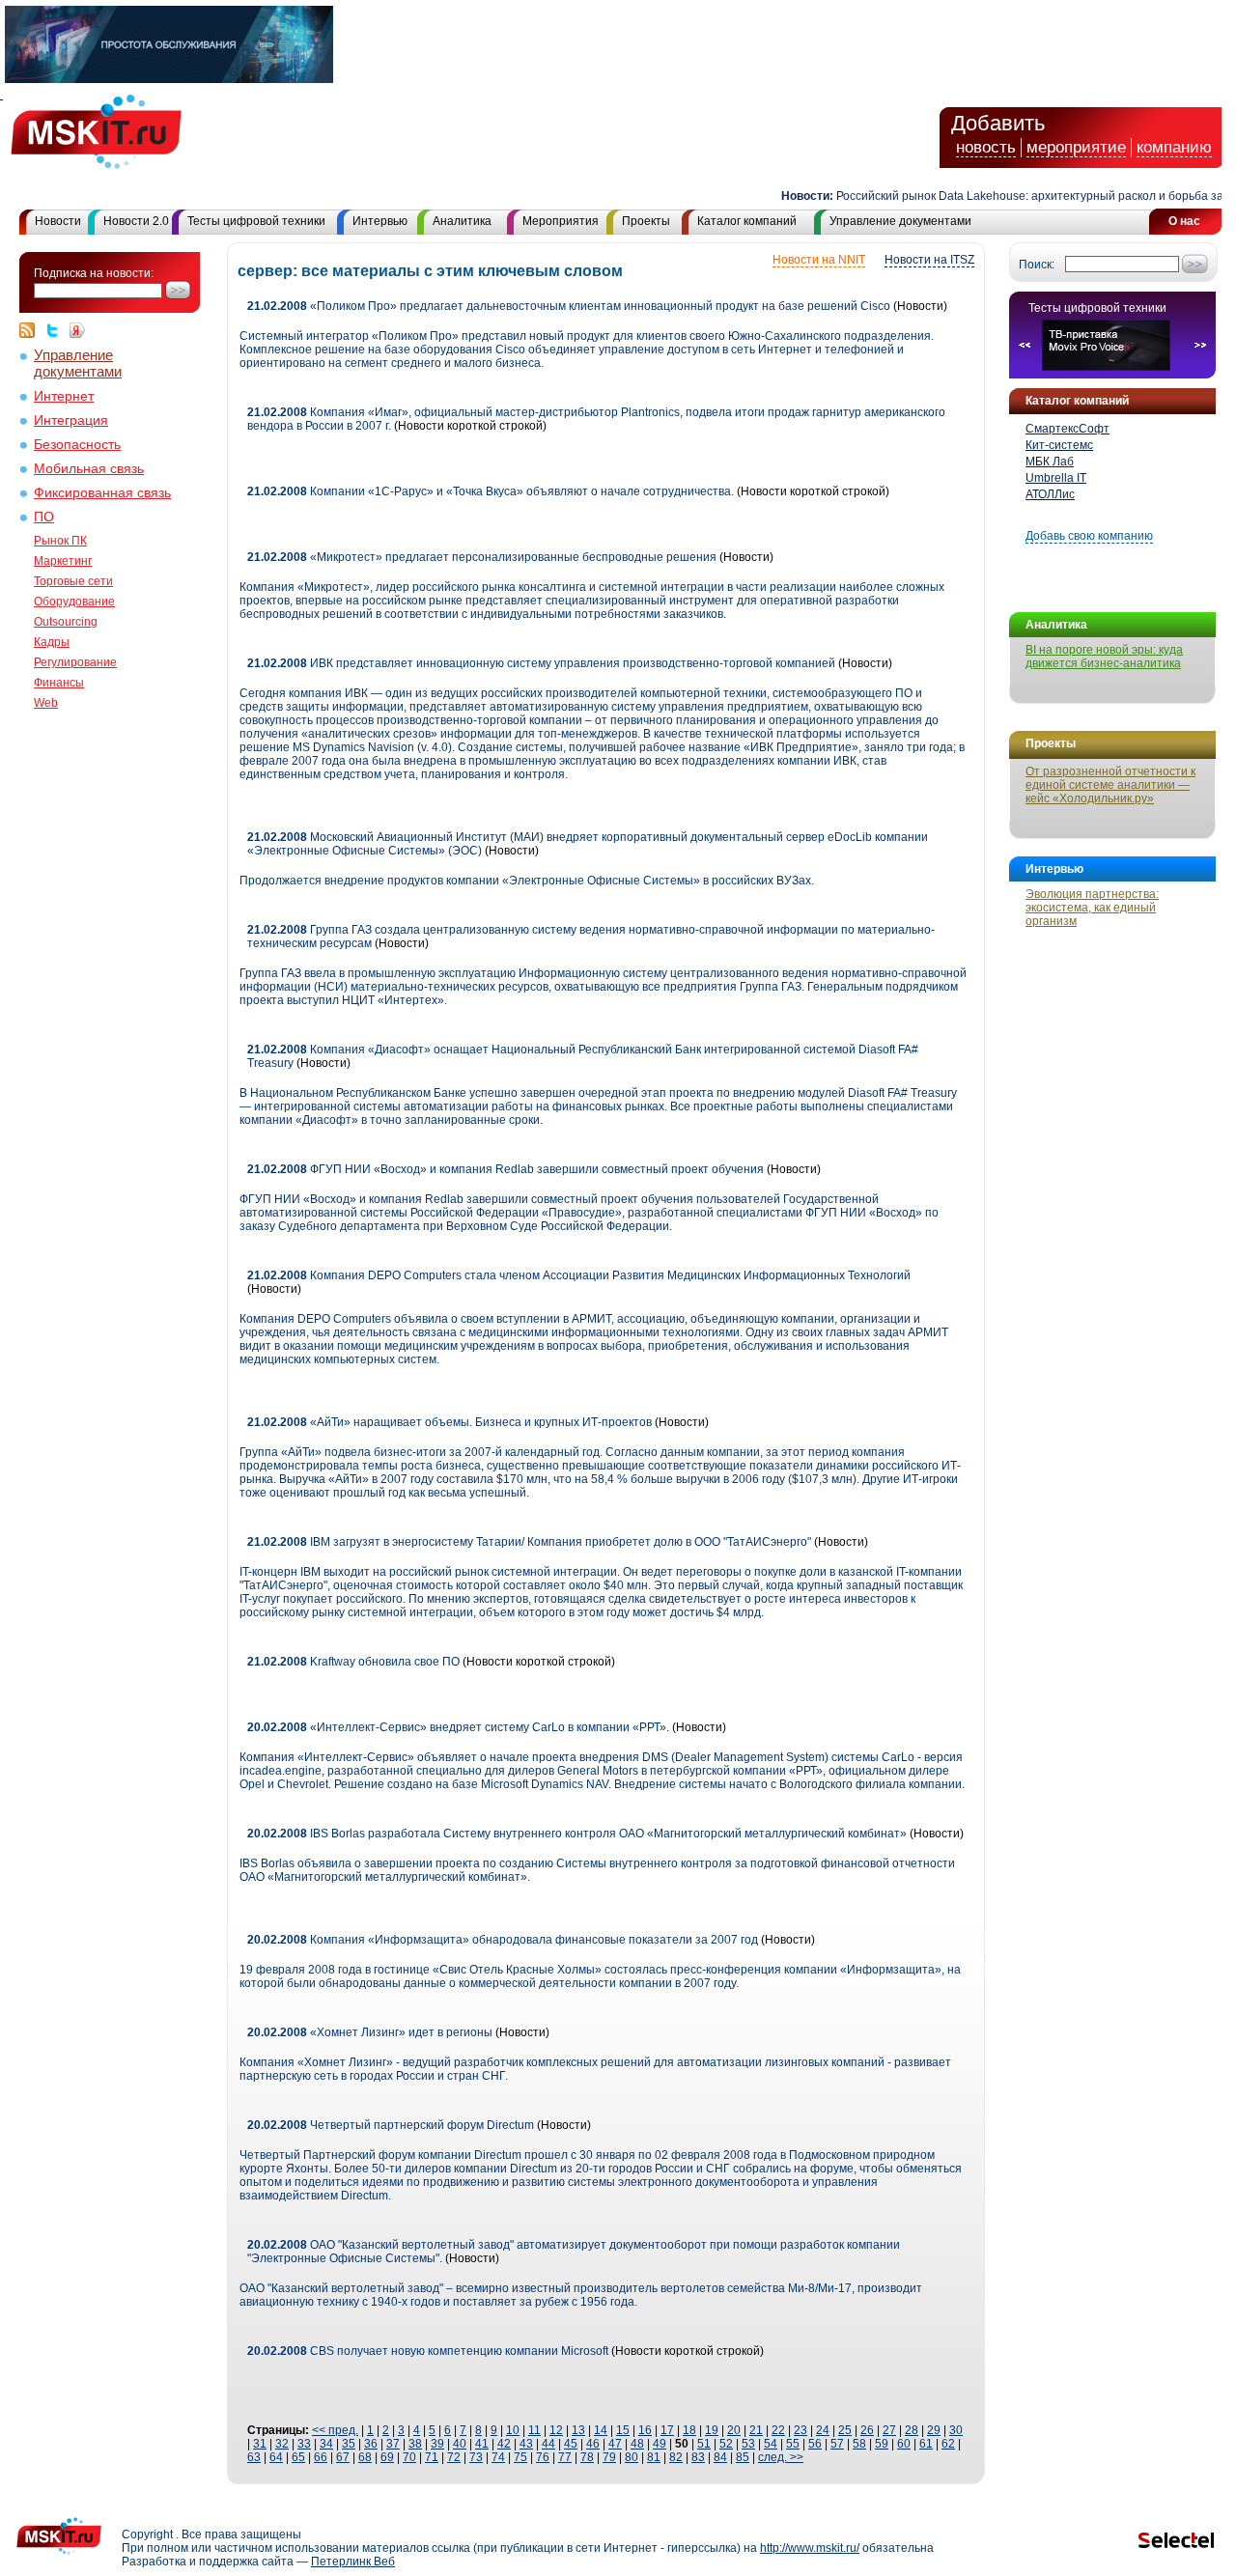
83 (698, 2457)
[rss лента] (32, 330)
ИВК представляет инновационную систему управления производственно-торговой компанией (541, 663)
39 (437, 2444)
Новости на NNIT (819, 260)
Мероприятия (561, 221)
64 (276, 2457)
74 (498, 2457)
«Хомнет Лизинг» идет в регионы (370, 2032)
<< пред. (335, 2430)
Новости (58, 221)
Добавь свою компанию (1089, 536)
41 (482, 2444)
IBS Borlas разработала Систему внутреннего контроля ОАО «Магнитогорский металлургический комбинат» (577, 1834)
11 (534, 2430)
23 (801, 2430)
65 (298, 2457)
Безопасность (77, 445)
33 (304, 2444)
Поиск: (1037, 265)
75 (520, 2457)
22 (778, 2430)
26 (867, 2430)
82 (676, 2457)
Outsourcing (66, 622)
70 (409, 2457)
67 (343, 2457)
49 (660, 2444)
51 (704, 2444)
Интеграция (71, 420)
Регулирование (75, 662)
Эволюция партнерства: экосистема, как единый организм (1092, 908)
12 (556, 2430)
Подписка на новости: (94, 273)
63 (254, 2457)
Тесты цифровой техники (256, 221)
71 (432, 2457)
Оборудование (74, 602)
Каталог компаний (747, 221)
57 (837, 2444)
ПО (44, 517)
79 (609, 2457)
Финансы (59, 683)
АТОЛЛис (1050, 494)
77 (565, 2457)
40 (460, 2444)
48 (637, 2444)
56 (815, 2444)
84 (720, 2457)
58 (859, 2444)
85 (743, 2457)
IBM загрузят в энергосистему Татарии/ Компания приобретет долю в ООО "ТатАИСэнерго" (529, 1542)
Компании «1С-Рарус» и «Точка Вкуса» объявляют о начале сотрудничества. (492, 491)
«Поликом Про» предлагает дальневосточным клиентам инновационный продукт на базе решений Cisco (569, 306)
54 (771, 2444)
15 (623, 2430)
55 (793, 2444)
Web (46, 703)
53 (748, 2444)
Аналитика (462, 221)
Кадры (52, 642)
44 (548, 2444)
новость (986, 147)
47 (615, 2444)
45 (571, 2444)
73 (476, 2457)
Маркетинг (63, 561)
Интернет (64, 396)
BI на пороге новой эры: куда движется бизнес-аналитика (1104, 657)
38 (415, 2444)
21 (756, 2430)
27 (889, 2430)
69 (387, 2457)
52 (726, 2444)
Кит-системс (1059, 445)
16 (645, 2430)
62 (948, 2444)
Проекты (646, 221)
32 (282, 2444)
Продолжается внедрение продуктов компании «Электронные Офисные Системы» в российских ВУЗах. (527, 881)
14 (601, 2430)
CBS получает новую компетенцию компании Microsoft (428, 2351)
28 (912, 2430)
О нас (1184, 221)
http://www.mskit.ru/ (810, 2548)
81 (654, 2457)
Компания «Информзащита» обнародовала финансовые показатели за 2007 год (503, 1940)
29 (934, 2430)
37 (393, 2444)
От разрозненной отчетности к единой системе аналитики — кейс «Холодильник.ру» (1110, 785)
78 (587, 2457)
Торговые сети (73, 581)
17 (667, 2430)
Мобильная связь (89, 469)
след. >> (781, 2457)
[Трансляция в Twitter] (57, 330)
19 (712, 2430)
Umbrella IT (1056, 478)
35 (349, 2444)
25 (845, 2430)
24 (823, 2430)
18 (689, 2430)
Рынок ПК (60, 541)
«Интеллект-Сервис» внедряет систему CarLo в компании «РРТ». (458, 1727)
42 (504, 2444)
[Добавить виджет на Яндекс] (77, 330)
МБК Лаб (1050, 462)
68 (365, 2457)
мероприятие (1076, 147)
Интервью (380, 221)
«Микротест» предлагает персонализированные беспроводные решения (482, 557)
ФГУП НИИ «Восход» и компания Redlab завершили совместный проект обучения (506, 1169)
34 (326, 2444)
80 (632, 2457)
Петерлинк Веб (353, 2562)
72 (454, 2457)
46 (593, 2444)
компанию (1174, 147)
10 (513, 2430)
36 (371, 2444)
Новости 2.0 (136, 221)
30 (956, 2430)
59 (882, 2444)
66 (321, 2457)
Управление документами (900, 221)
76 (543, 2457)
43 (526, 2444)
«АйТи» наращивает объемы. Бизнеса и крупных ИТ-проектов (449, 1422)
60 (904, 2444)
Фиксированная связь (102, 493)
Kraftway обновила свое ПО (353, 1662)
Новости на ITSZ (929, 260)
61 (926, 2444)
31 (260, 2444)
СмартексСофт (1067, 429)
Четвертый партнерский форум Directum (391, 2125)
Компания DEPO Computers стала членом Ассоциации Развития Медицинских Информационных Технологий (579, 1275)
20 (734, 2430)
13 (578, 2430)
